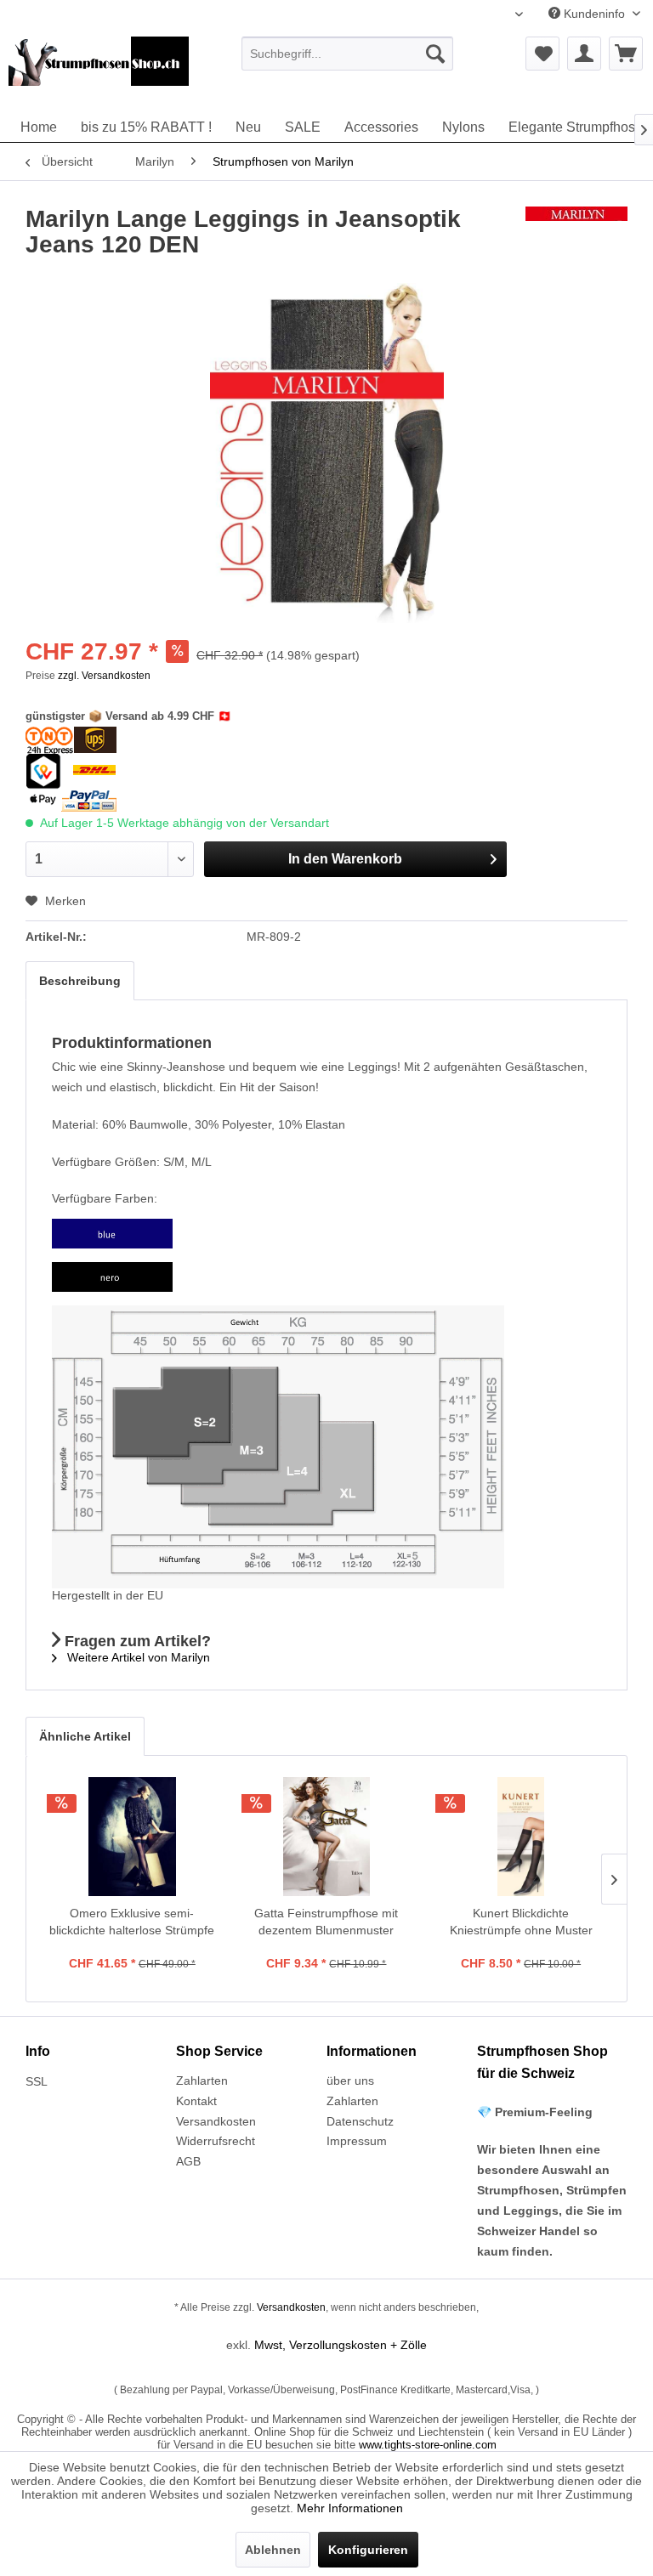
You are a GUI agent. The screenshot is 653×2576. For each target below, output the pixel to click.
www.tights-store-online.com (428, 2445)
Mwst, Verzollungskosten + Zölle (341, 2345)
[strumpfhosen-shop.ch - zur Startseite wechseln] (99, 71)
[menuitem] (348, 54)
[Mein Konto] (584, 54)
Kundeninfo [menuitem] (594, 14)
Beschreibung (80, 981)
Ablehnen (273, 2550)
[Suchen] (435, 54)
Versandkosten (216, 2121)
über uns (350, 2081)
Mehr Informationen (350, 2508)
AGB (188, 2161)
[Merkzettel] (542, 54)
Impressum (357, 2141)
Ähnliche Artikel (85, 1736)
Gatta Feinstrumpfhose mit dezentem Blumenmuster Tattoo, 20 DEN (326, 1922)
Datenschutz (360, 2121)
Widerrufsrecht (216, 2141)
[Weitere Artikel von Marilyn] (576, 236)
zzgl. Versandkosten (104, 676)
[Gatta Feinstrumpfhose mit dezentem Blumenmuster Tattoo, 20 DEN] (327, 1837)
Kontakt (196, 2101)
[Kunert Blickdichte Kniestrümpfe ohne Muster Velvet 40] (521, 1837)
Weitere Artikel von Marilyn (137, 1657)
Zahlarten (202, 2081)
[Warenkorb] (626, 54)
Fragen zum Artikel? (136, 1641)
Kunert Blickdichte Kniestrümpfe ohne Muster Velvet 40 (521, 1922)
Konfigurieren (368, 2550)
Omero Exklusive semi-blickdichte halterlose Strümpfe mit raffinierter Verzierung (132, 1922)
